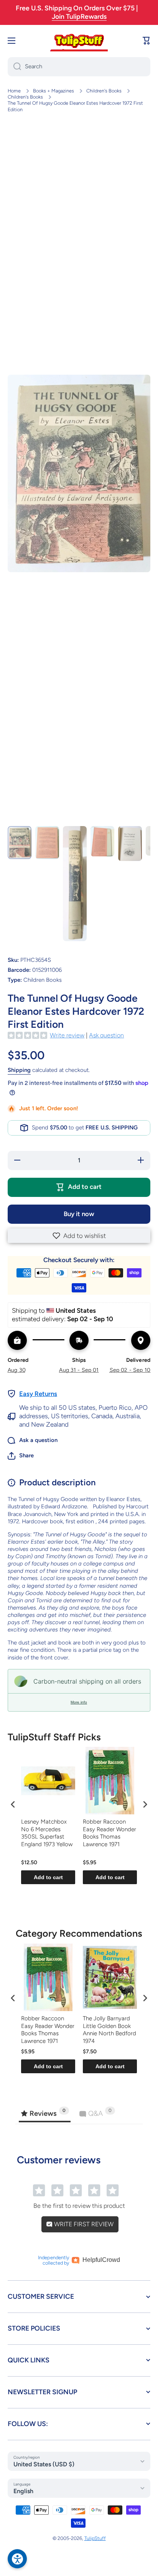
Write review (67, 1035)
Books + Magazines (53, 91)
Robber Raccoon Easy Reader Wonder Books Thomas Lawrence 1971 (109, 1833)
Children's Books (104, 91)
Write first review (83, 2224)
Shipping (19, 1070)
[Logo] (79, 41)
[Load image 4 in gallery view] (102, 841)
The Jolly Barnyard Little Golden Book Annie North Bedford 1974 (109, 2030)
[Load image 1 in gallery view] (20, 843)
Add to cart (48, 1877)
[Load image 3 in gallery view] (75, 884)
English (23, 2491)
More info (79, 1702)
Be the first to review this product (79, 2206)
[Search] (14, 67)
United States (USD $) (44, 2464)
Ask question (106, 1035)
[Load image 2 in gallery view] (47, 843)
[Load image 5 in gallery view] (130, 844)
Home (14, 91)
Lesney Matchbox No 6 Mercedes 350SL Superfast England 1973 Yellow (47, 1833)
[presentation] (13, 1804)
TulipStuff (95, 2538)
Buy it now (79, 1214)
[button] (79, 1236)
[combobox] (79, 67)
